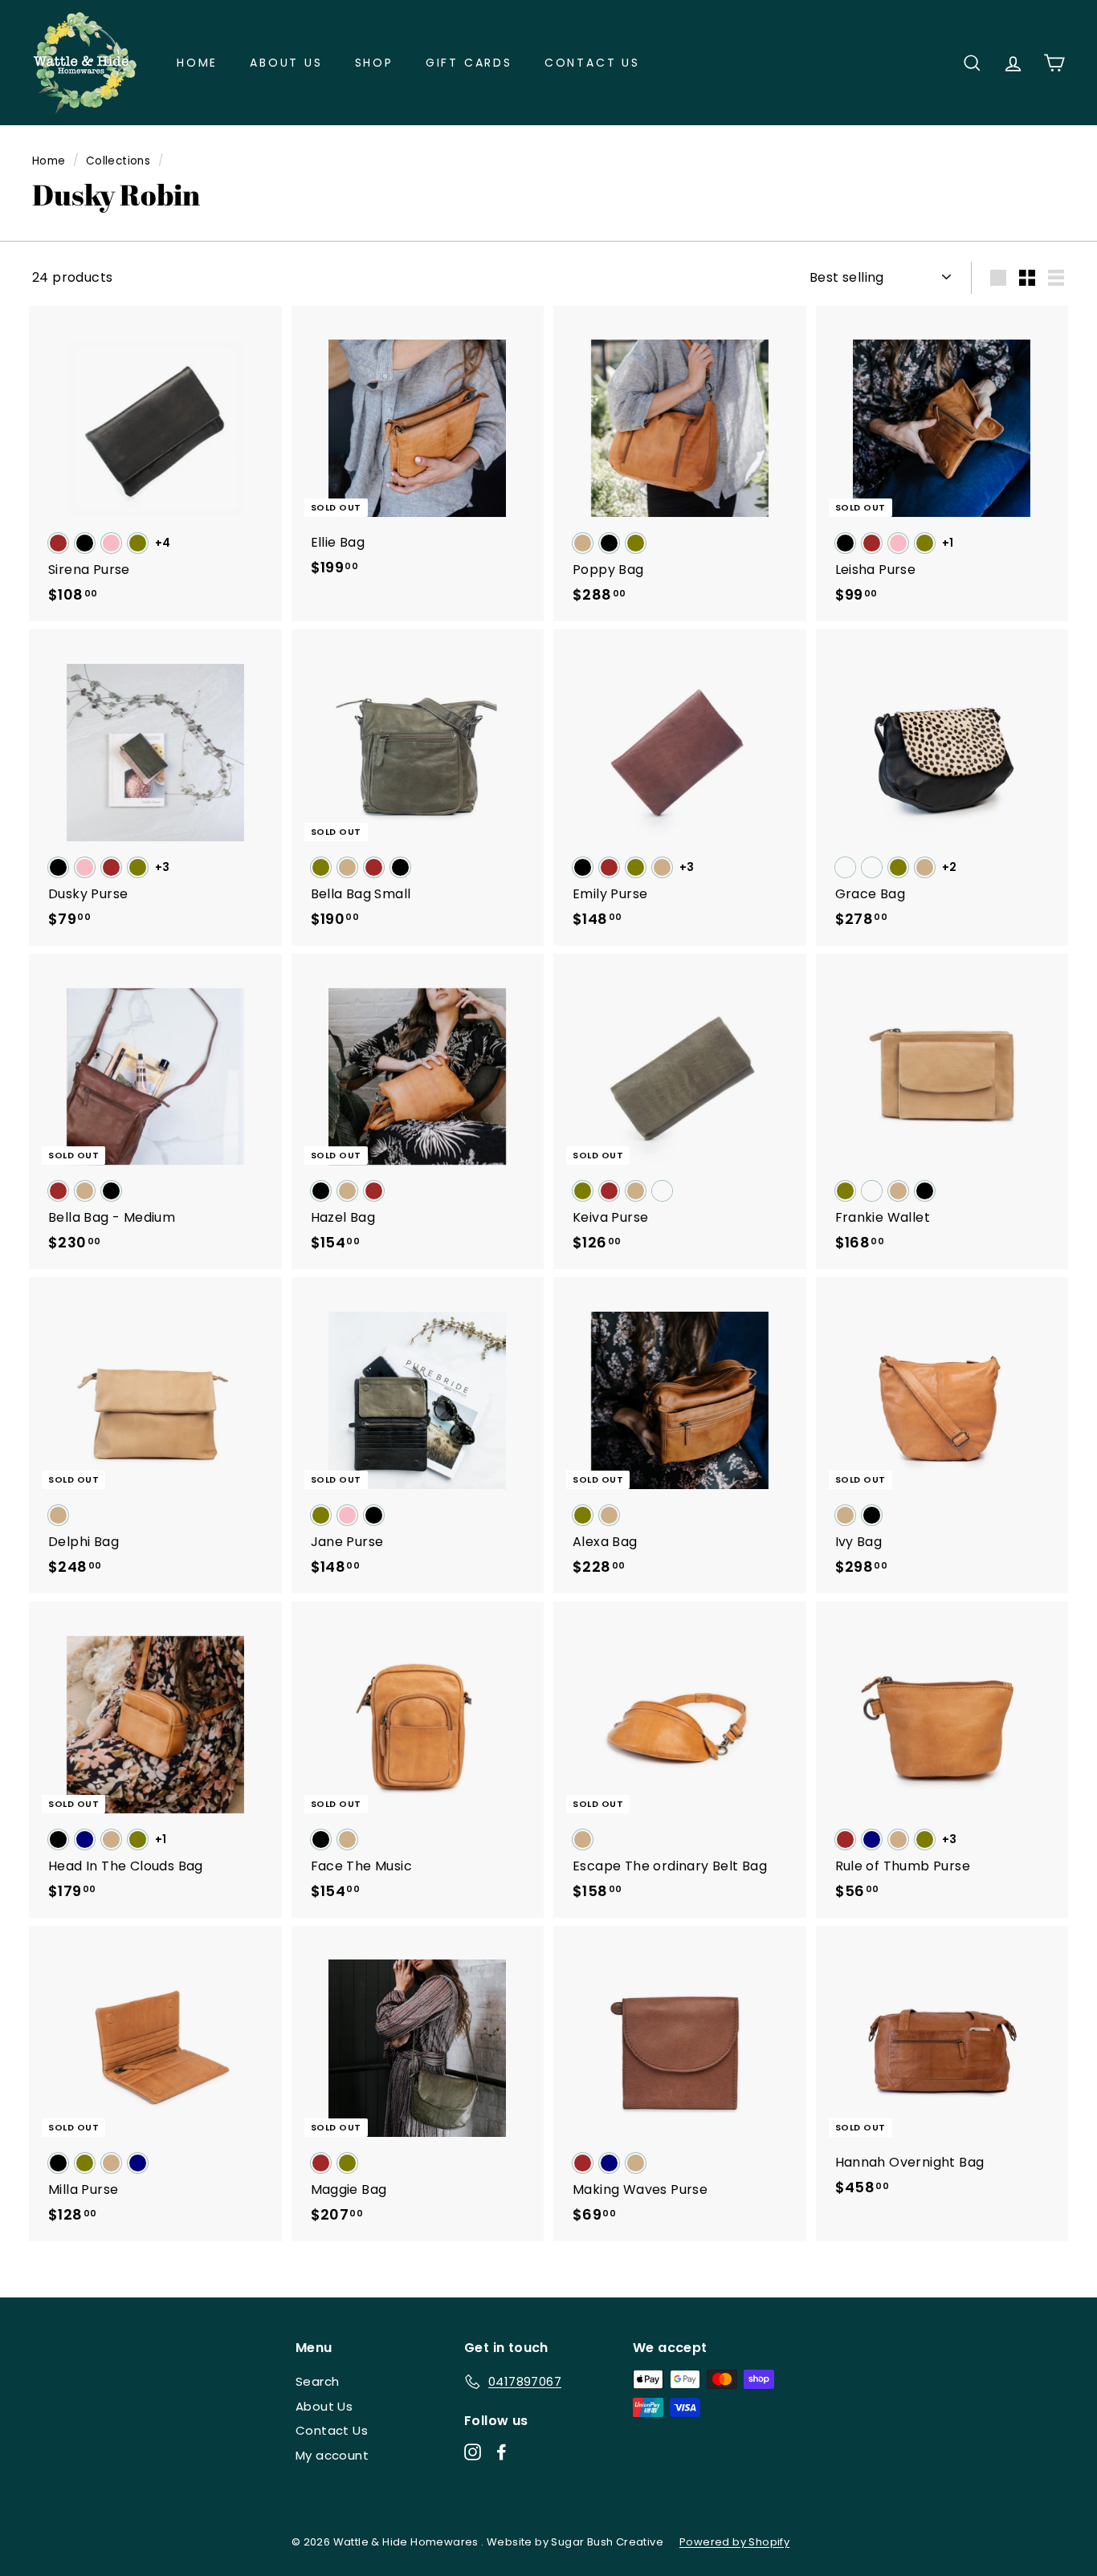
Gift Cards (469, 63)
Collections (118, 161)
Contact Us (592, 63)
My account (332, 2455)
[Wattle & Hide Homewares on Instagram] (473, 2452)
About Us (286, 63)
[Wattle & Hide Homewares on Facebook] (502, 2452)
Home (197, 63)
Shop (374, 63)
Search (317, 2381)
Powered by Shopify (734, 2542)
